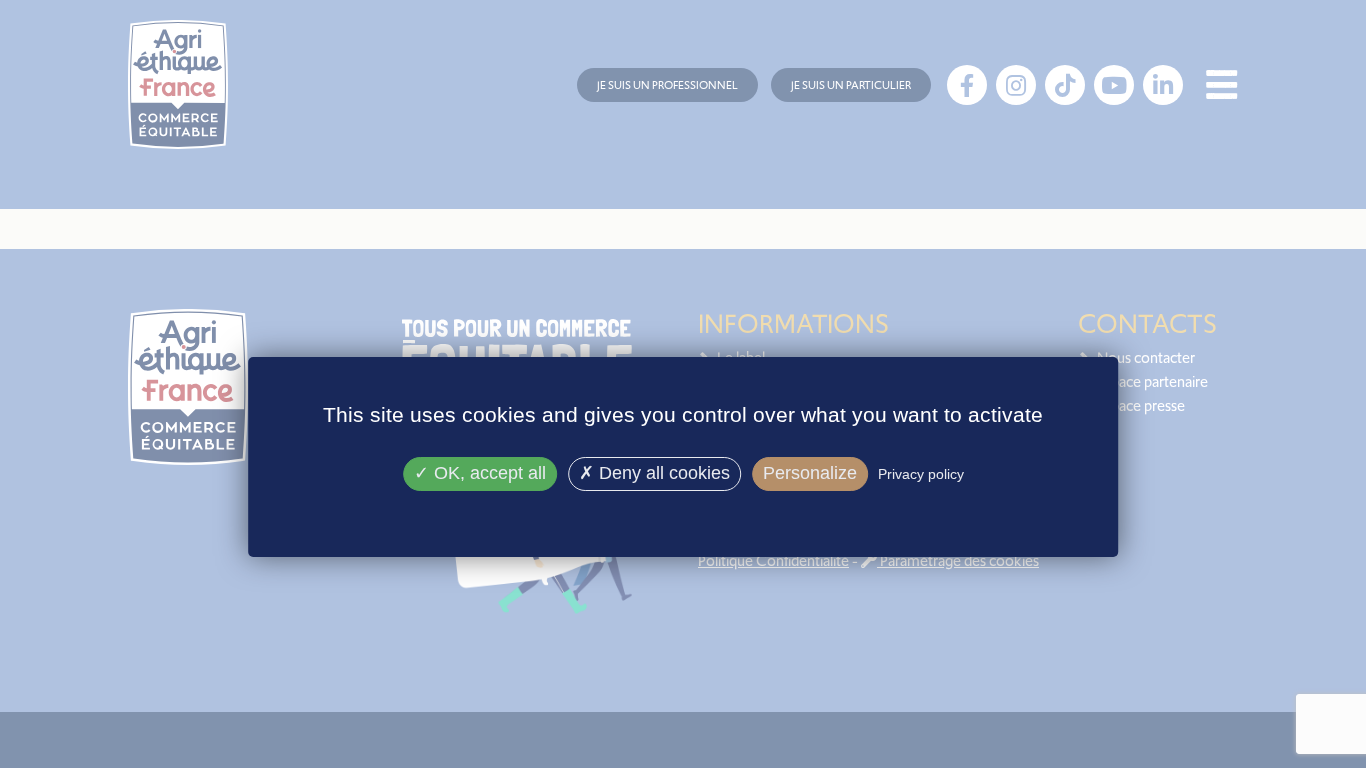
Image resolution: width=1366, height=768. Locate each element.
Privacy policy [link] (921, 474)
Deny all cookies (662, 473)
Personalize (810, 473)
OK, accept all (487, 473)
